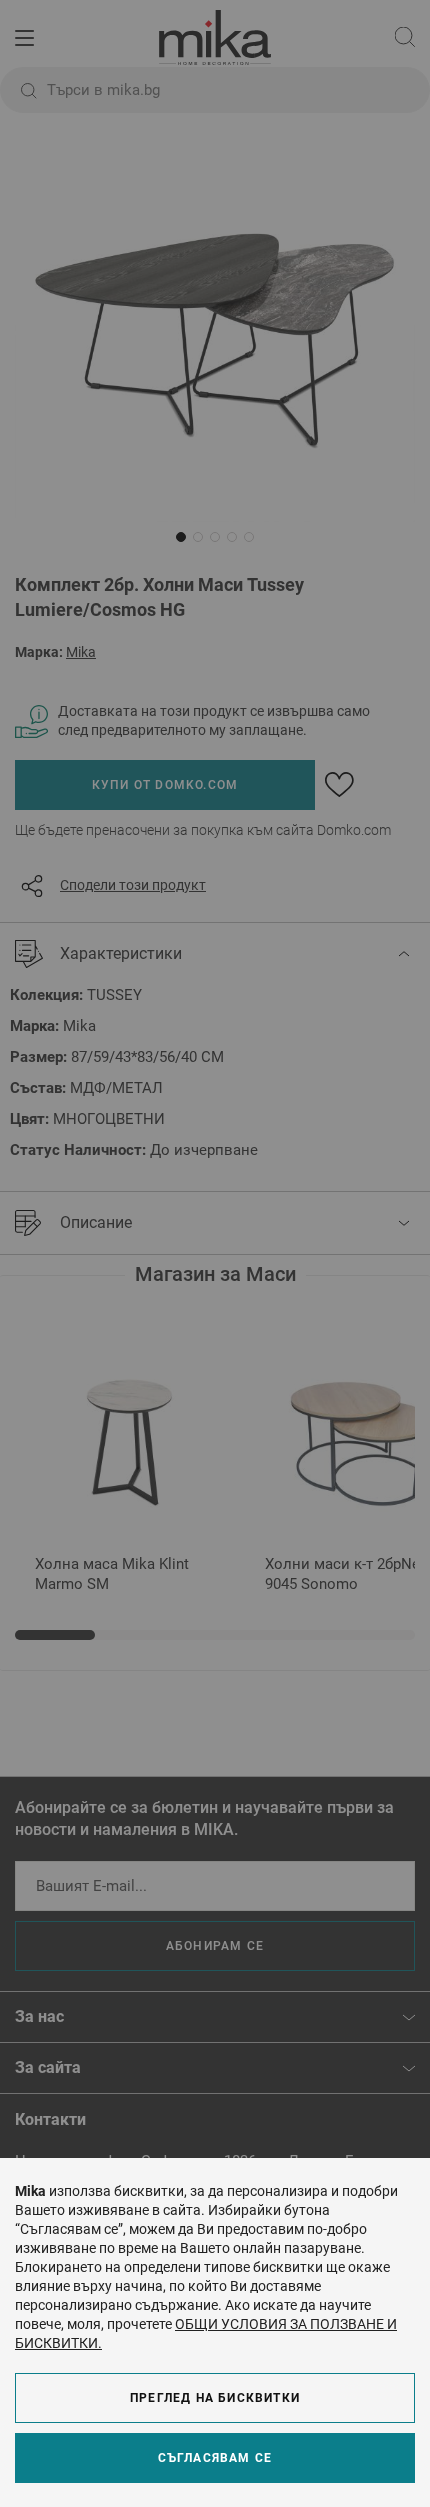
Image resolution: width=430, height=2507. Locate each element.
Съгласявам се (215, 2458)
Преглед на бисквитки (215, 2398)
